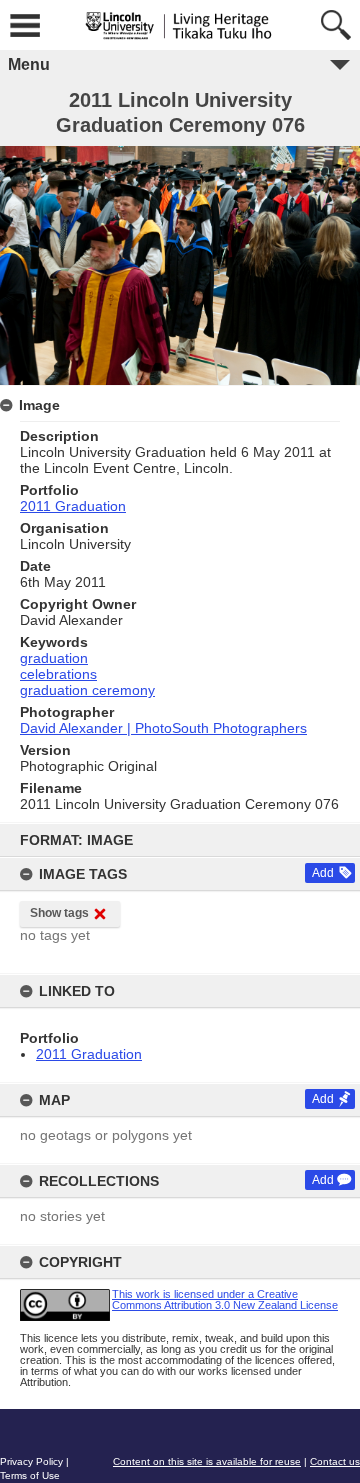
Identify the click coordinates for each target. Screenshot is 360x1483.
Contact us (335, 1461)
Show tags (59, 913)
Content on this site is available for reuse (207, 1461)
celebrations (58, 674)
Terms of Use (30, 1475)
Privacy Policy (31, 1461)
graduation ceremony (87, 690)
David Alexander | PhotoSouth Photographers (163, 728)
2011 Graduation (89, 1054)
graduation (54, 658)
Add (323, 873)
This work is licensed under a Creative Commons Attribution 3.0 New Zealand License (225, 1299)
